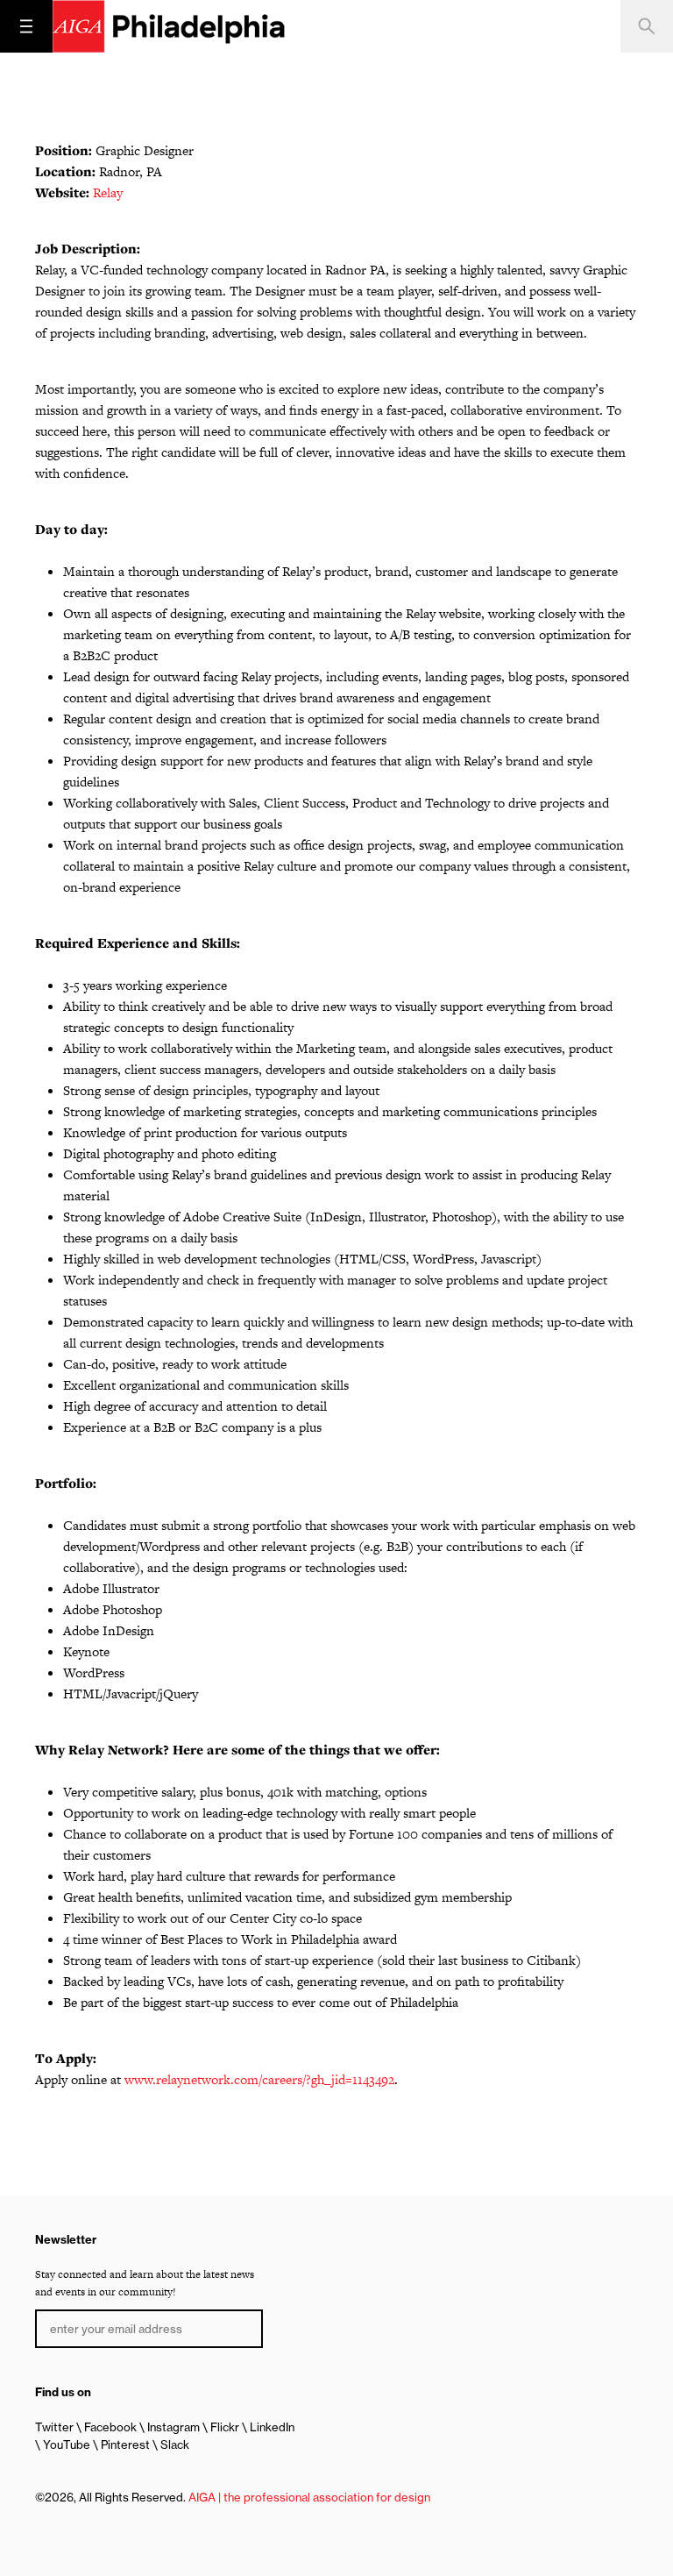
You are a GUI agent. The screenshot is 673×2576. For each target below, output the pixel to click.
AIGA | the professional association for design (309, 2497)
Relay (108, 192)
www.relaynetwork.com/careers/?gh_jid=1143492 (259, 2079)
